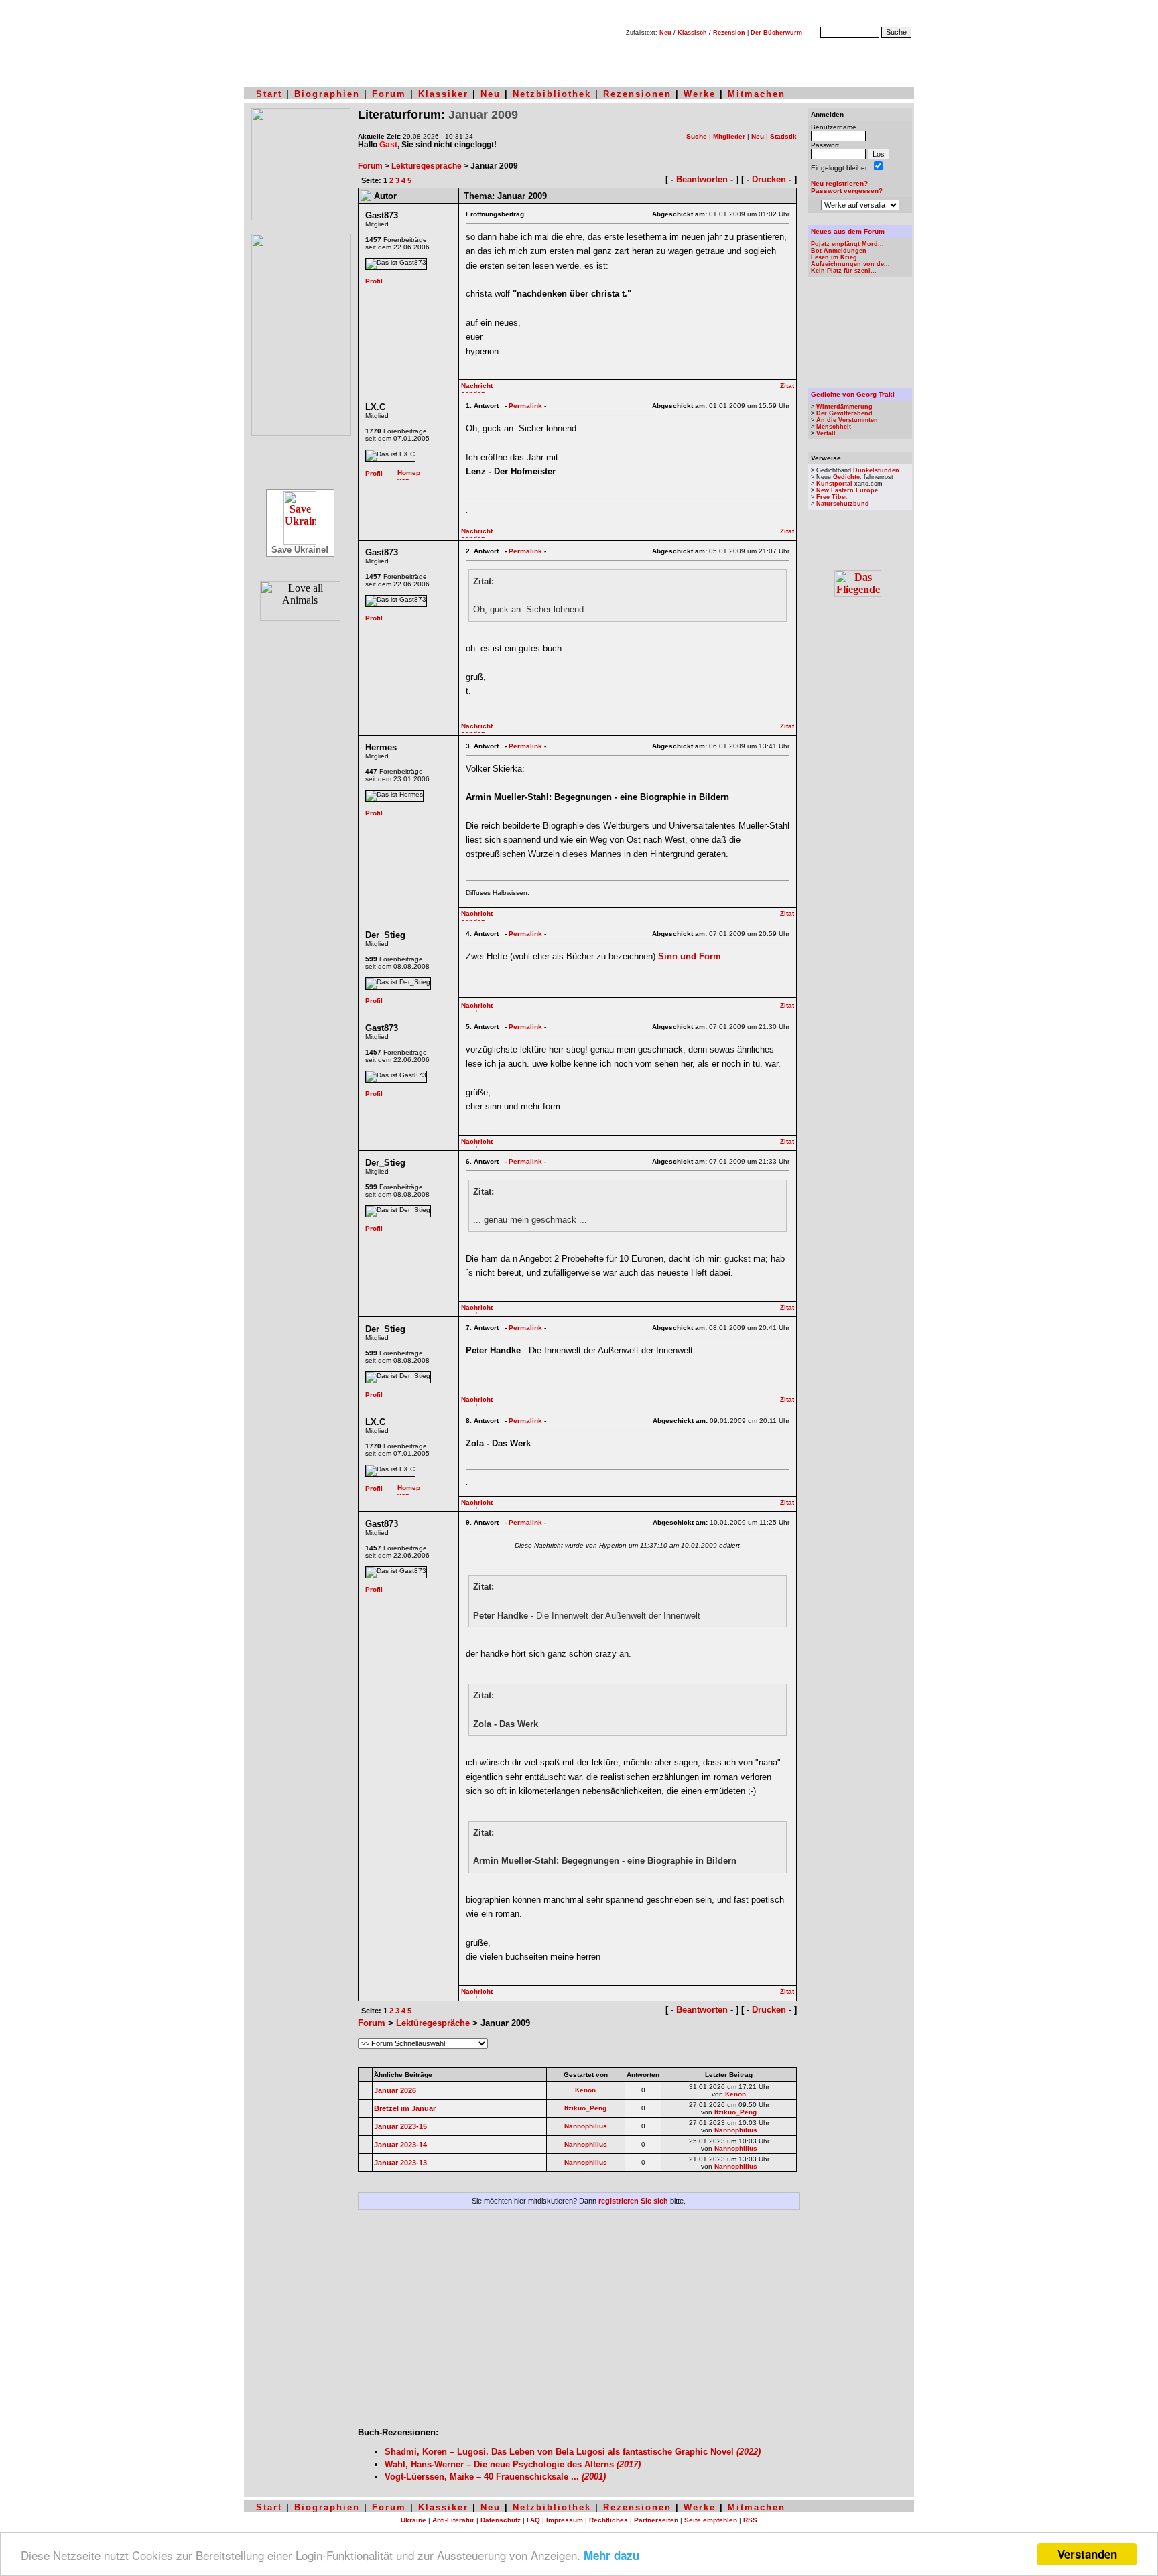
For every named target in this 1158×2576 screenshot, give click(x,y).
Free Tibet (832, 497)
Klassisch (692, 33)
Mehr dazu (612, 2555)
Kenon (585, 2090)
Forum (389, 94)
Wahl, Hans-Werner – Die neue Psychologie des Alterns (513, 2464)
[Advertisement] (579, 2323)
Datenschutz (501, 2520)
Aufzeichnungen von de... (850, 264)
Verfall (826, 433)
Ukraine (413, 2520)
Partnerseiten (656, 2520)
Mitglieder (729, 136)
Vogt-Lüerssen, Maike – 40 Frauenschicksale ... (495, 2477)
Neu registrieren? (839, 183)
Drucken (769, 179)
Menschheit (834, 427)
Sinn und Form (690, 956)
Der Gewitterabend (844, 413)
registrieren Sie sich (633, 2201)
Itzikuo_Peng (585, 2108)
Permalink (525, 406)
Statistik (783, 136)
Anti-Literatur (453, 2520)
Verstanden (1087, 2554)
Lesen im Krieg (834, 257)
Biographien (327, 94)
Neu (665, 33)
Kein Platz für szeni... (844, 271)
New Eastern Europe (847, 490)
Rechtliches (608, 2520)
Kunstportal (834, 484)
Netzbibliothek (552, 94)
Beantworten (702, 179)
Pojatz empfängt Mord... (847, 244)
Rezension (729, 33)
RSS (750, 2520)
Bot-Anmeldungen (839, 251)
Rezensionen (637, 94)
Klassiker (443, 94)
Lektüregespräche (427, 166)
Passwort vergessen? (847, 191)
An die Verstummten (847, 420)
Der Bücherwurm (776, 33)
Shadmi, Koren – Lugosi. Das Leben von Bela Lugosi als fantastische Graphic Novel (573, 2452)
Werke (700, 94)
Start (269, 94)
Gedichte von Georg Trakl (853, 394)
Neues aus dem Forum (848, 231)
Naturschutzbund (843, 504)
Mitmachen (757, 94)
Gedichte (846, 477)
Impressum (565, 2520)
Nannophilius (586, 2126)
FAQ (533, 2520)
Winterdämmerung (844, 407)
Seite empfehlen (711, 2520)
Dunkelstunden (876, 470)
